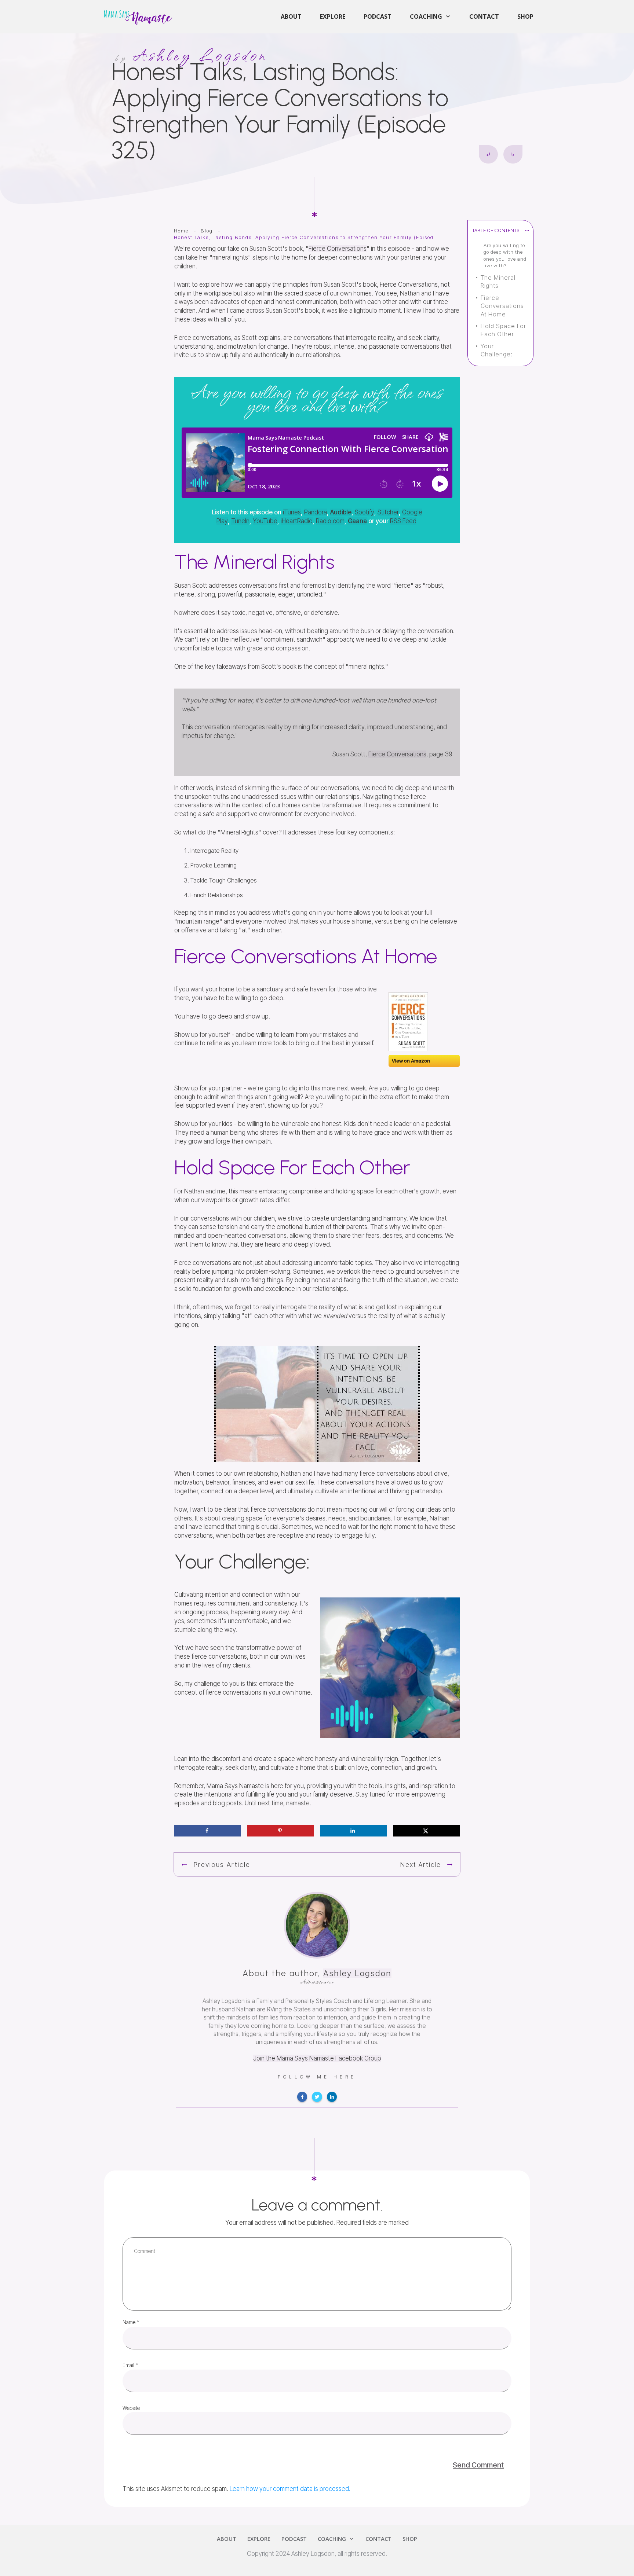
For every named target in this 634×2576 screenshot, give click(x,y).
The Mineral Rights (498, 282)
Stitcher (388, 512)
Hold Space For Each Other (503, 330)
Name (131, 2322)
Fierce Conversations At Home (502, 306)
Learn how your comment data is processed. (290, 2489)
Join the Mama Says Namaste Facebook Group (317, 2058)
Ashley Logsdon (357, 1973)
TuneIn (240, 521)
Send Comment (478, 2465)
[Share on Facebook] (207, 1831)
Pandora (316, 512)
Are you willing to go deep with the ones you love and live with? (505, 255)
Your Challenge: (497, 350)
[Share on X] (427, 1831)
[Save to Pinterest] (280, 1831)
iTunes (292, 512)
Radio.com (330, 521)
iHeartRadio (297, 521)
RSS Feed (403, 521)
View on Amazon (411, 1061)
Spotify (365, 512)
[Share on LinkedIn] (354, 1831)
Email (130, 2365)
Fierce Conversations (338, 249)
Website (131, 2408)
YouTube (265, 521)
